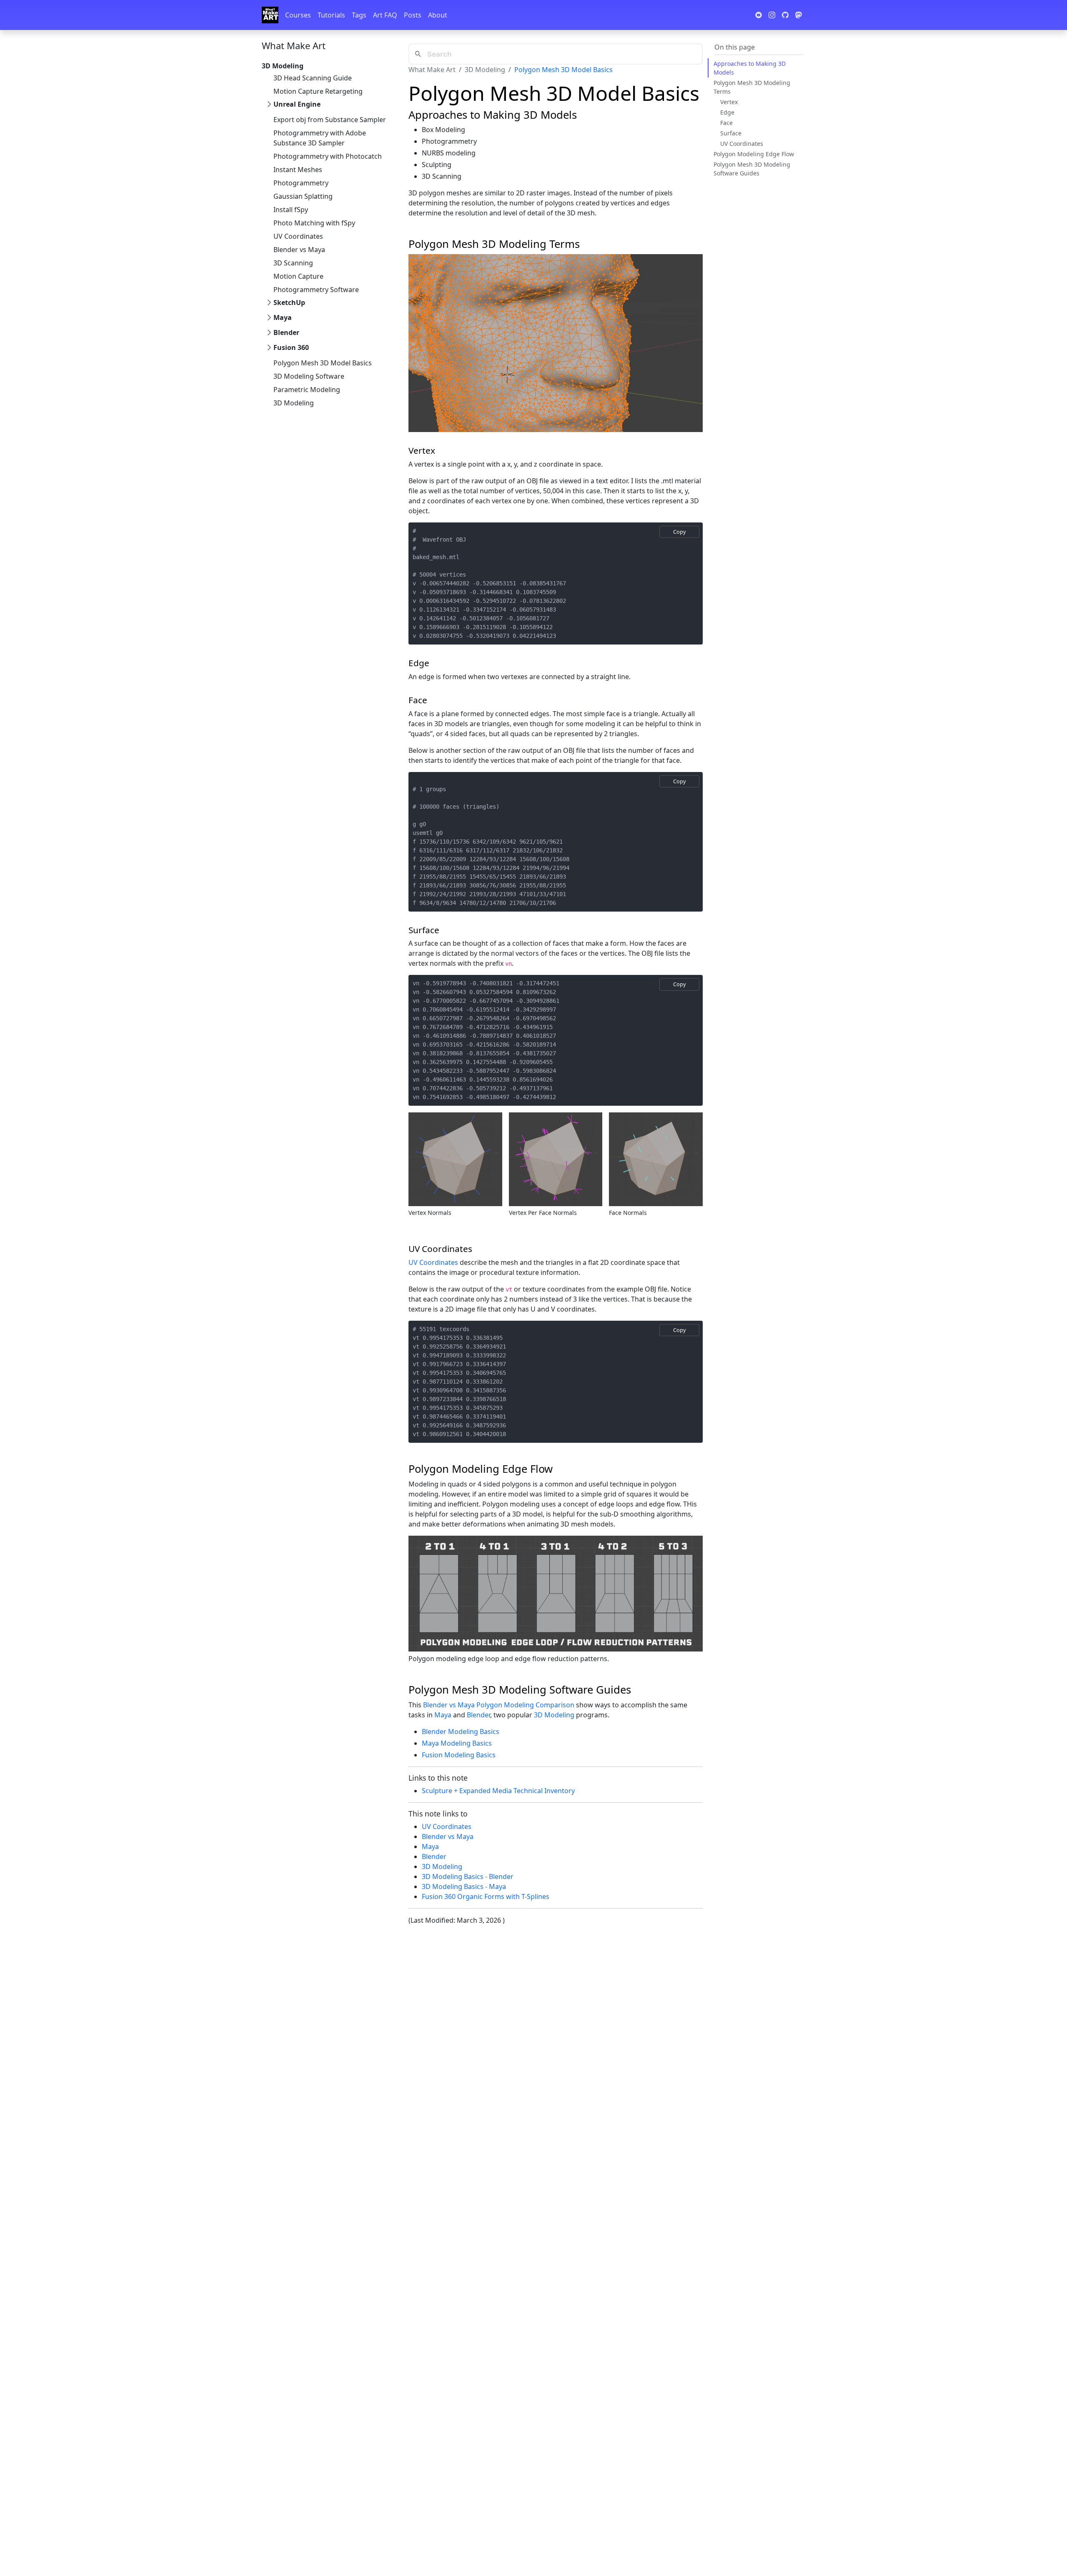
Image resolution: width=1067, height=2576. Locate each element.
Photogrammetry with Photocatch (328, 156)
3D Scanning (293, 263)
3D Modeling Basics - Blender (468, 1876)
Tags (359, 15)
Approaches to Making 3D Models (750, 68)
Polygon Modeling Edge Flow (754, 154)
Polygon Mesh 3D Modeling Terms (752, 87)
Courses (298, 15)
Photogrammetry (301, 183)
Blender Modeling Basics (461, 1731)
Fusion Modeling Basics (459, 1755)
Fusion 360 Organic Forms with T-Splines (486, 1896)
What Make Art (294, 45)
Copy (680, 532)
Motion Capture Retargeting (318, 91)
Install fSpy (291, 210)
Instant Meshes (298, 170)
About (438, 15)
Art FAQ (385, 15)
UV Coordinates (298, 236)
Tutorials (331, 15)
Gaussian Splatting (303, 196)
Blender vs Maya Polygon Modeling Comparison (499, 1705)
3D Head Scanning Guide (313, 78)
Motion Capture (298, 276)
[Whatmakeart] (270, 15)
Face (726, 123)
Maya (283, 317)
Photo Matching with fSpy (314, 223)
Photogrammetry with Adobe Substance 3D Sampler (320, 138)
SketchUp (289, 302)
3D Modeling (294, 403)
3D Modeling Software (309, 376)
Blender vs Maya (299, 250)
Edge (727, 112)
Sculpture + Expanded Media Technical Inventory (498, 1791)
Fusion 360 (291, 347)
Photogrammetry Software (316, 290)
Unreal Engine (297, 104)
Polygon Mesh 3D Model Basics (323, 363)
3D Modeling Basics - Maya (464, 1886)
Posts (413, 15)
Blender (286, 332)
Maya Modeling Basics (457, 1743)
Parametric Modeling (307, 390)
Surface (731, 133)
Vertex (729, 102)
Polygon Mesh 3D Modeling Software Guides (752, 169)
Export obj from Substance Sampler (330, 120)
